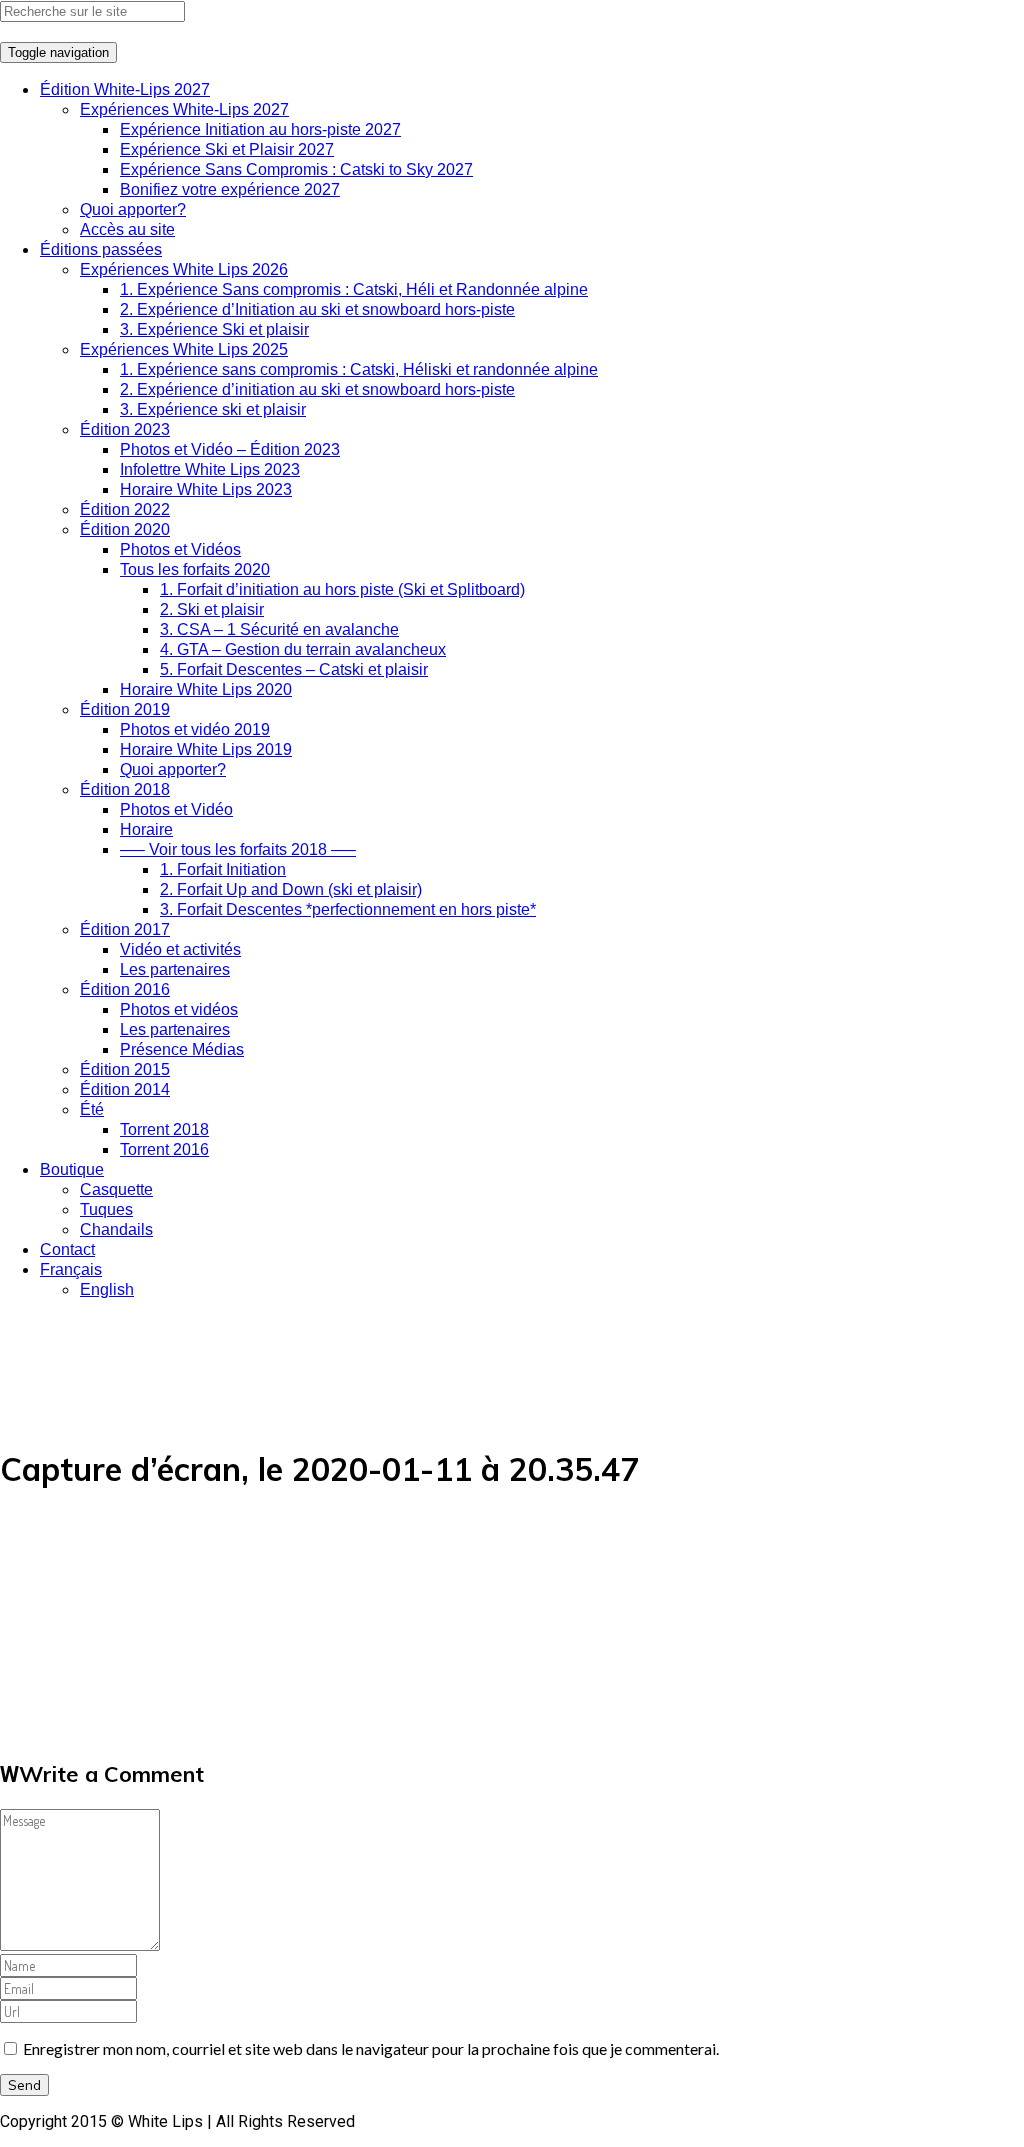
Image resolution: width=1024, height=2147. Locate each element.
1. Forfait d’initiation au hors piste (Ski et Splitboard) (342, 589)
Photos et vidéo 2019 (195, 729)
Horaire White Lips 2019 (206, 749)
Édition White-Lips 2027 (125, 89)
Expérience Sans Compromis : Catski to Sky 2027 (296, 169)
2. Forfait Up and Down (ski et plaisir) (291, 889)
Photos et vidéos (179, 1009)
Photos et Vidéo (176, 809)
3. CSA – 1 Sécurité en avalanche (279, 629)
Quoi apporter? (133, 209)
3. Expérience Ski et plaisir (214, 329)
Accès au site (127, 229)
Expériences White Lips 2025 (184, 349)
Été (92, 1109)
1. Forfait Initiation (223, 869)
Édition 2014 (125, 1089)
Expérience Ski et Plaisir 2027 (227, 149)
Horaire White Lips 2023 (206, 489)
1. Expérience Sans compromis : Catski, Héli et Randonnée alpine (354, 289)
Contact (67, 1249)
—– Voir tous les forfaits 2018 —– (238, 849)
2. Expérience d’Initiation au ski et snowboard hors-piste (317, 309)
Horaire (146, 829)
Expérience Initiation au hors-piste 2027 (260, 129)
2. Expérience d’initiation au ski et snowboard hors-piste (317, 389)
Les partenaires (175, 969)
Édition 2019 (125, 709)
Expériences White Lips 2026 (184, 269)
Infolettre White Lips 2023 (210, 469)
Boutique (72, 1169)
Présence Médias (182, 1049)
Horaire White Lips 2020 (206, 689)
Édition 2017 (125, 929)
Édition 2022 (125, 509)
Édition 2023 (125, 429)
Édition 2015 (125, 1069)
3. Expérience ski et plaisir (213, 409)
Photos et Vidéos (180, 549)
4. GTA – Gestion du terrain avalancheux (303, 649)
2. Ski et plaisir (212, 609)
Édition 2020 (125, 529)
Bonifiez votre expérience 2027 (230, 189)
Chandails (116, 1229)
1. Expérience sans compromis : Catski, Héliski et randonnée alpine (359, 369)
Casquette (116, 1189)
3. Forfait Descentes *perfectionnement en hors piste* (348, 909)
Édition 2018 (125, 789)
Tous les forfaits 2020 (195, 569)
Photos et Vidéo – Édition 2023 (230, 449)
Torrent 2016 (164, 1149)
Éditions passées (101, 249)
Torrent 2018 (164, 1129)
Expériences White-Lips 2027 (184, 109)
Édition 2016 (125, 989)
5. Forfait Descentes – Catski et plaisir (294, 669)
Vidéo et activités (180, 949)
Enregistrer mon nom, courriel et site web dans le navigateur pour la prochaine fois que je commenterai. (371, 2048)
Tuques (106, 1209)
